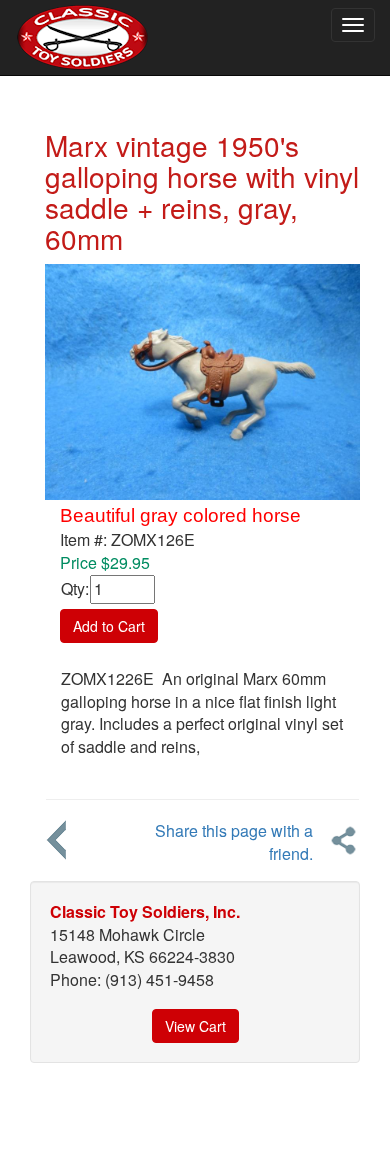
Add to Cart (109, 626)
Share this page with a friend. (234, 842)
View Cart (195, 1026)
